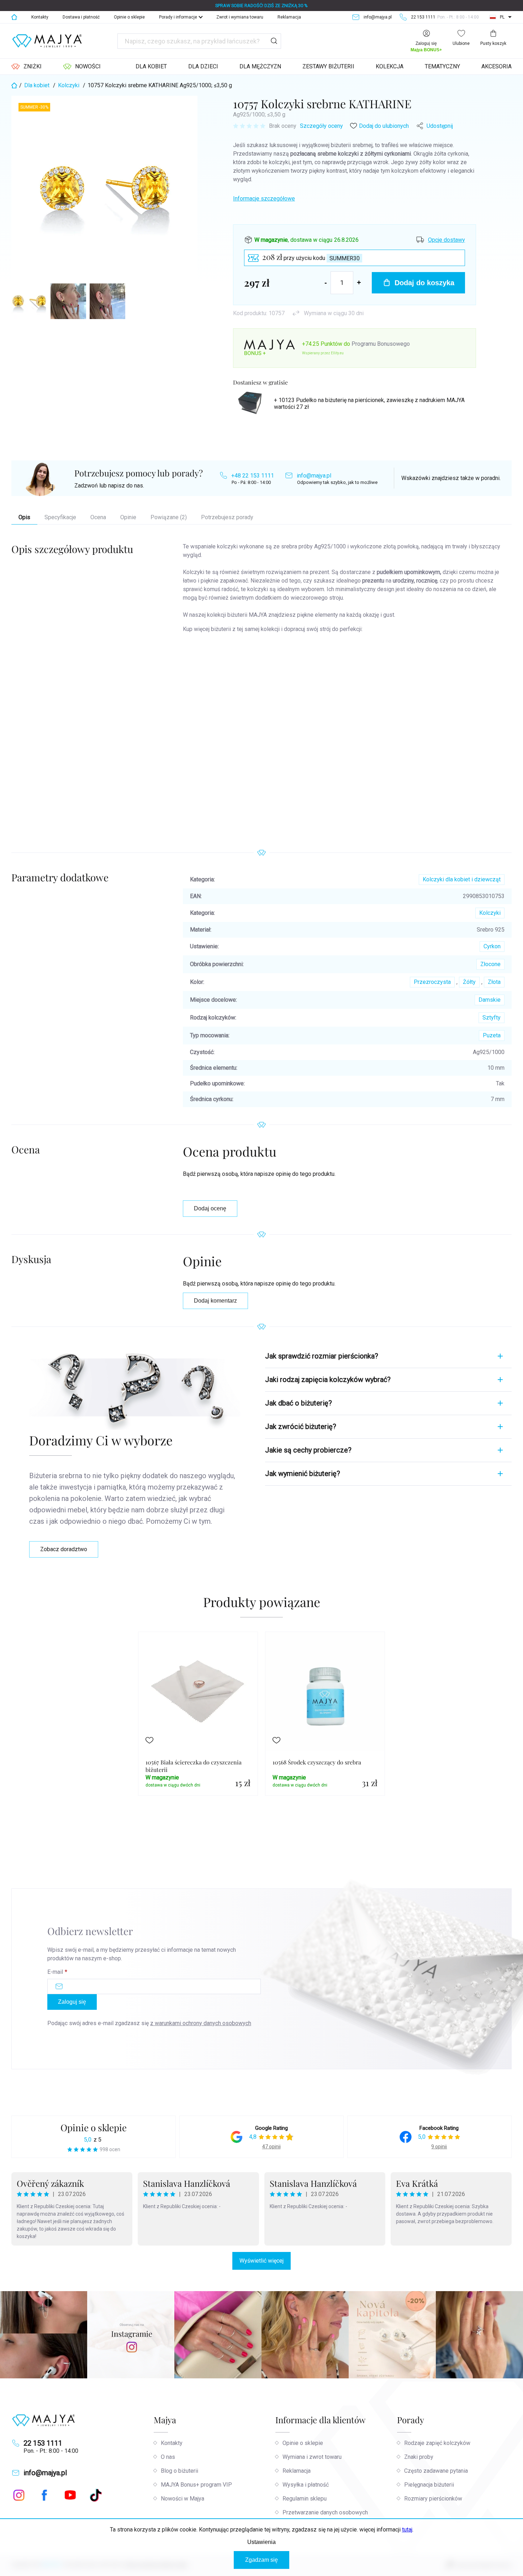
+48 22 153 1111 (253, 476)
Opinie (128, 517)
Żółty (469, 982)
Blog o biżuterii (179, 2471)
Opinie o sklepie (129, 17)
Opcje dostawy (447, 240)
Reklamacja (289, 17)
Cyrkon (492, 946)
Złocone (490, 964)
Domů (14, 17)
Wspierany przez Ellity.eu (323, 353)
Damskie (490, 1000)
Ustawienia (261, 2542)
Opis (24, 517)
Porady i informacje (178, 17)
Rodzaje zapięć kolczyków (437, 2443)
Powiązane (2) (169, 517)
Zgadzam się (261, 2560)
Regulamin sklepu (305, 2499)
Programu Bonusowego (381, 344)
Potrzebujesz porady (227, 517)
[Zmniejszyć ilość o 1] (326, 283)
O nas (168, 2457)
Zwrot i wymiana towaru (240, 17)
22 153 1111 (43, 2443)
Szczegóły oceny (321, 126)
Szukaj (274, 41)
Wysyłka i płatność (306, 2485)
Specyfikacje (60, 517)
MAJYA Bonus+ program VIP (196, 2485)
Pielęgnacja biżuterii (429, 2485)
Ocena (98, 517)
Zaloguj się (72, 2002)
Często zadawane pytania (436, 2471)
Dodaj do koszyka (424, 283)
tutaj (407, 2530)
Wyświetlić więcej (261, 2261)
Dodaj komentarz (215, 1301)
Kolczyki (490, 913)
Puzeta (492, 1035)
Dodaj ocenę (210, 1208)
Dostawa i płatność (81, 17)
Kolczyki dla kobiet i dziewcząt (462, 879)
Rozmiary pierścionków (433, 2499)
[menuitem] (27, 67)
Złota (494, 982)
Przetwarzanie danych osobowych (325, 2512)
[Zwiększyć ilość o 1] (359, 283)
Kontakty (40, 17)
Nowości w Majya (183, 2499)
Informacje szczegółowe (264, 199)
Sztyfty (492, 1018)
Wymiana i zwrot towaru (312, 2457)
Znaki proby (419, 2457)
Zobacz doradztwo (64, 1549)
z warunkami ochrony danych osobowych (201, 2023)
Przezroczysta (432, 982)
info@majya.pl (314, 476)
